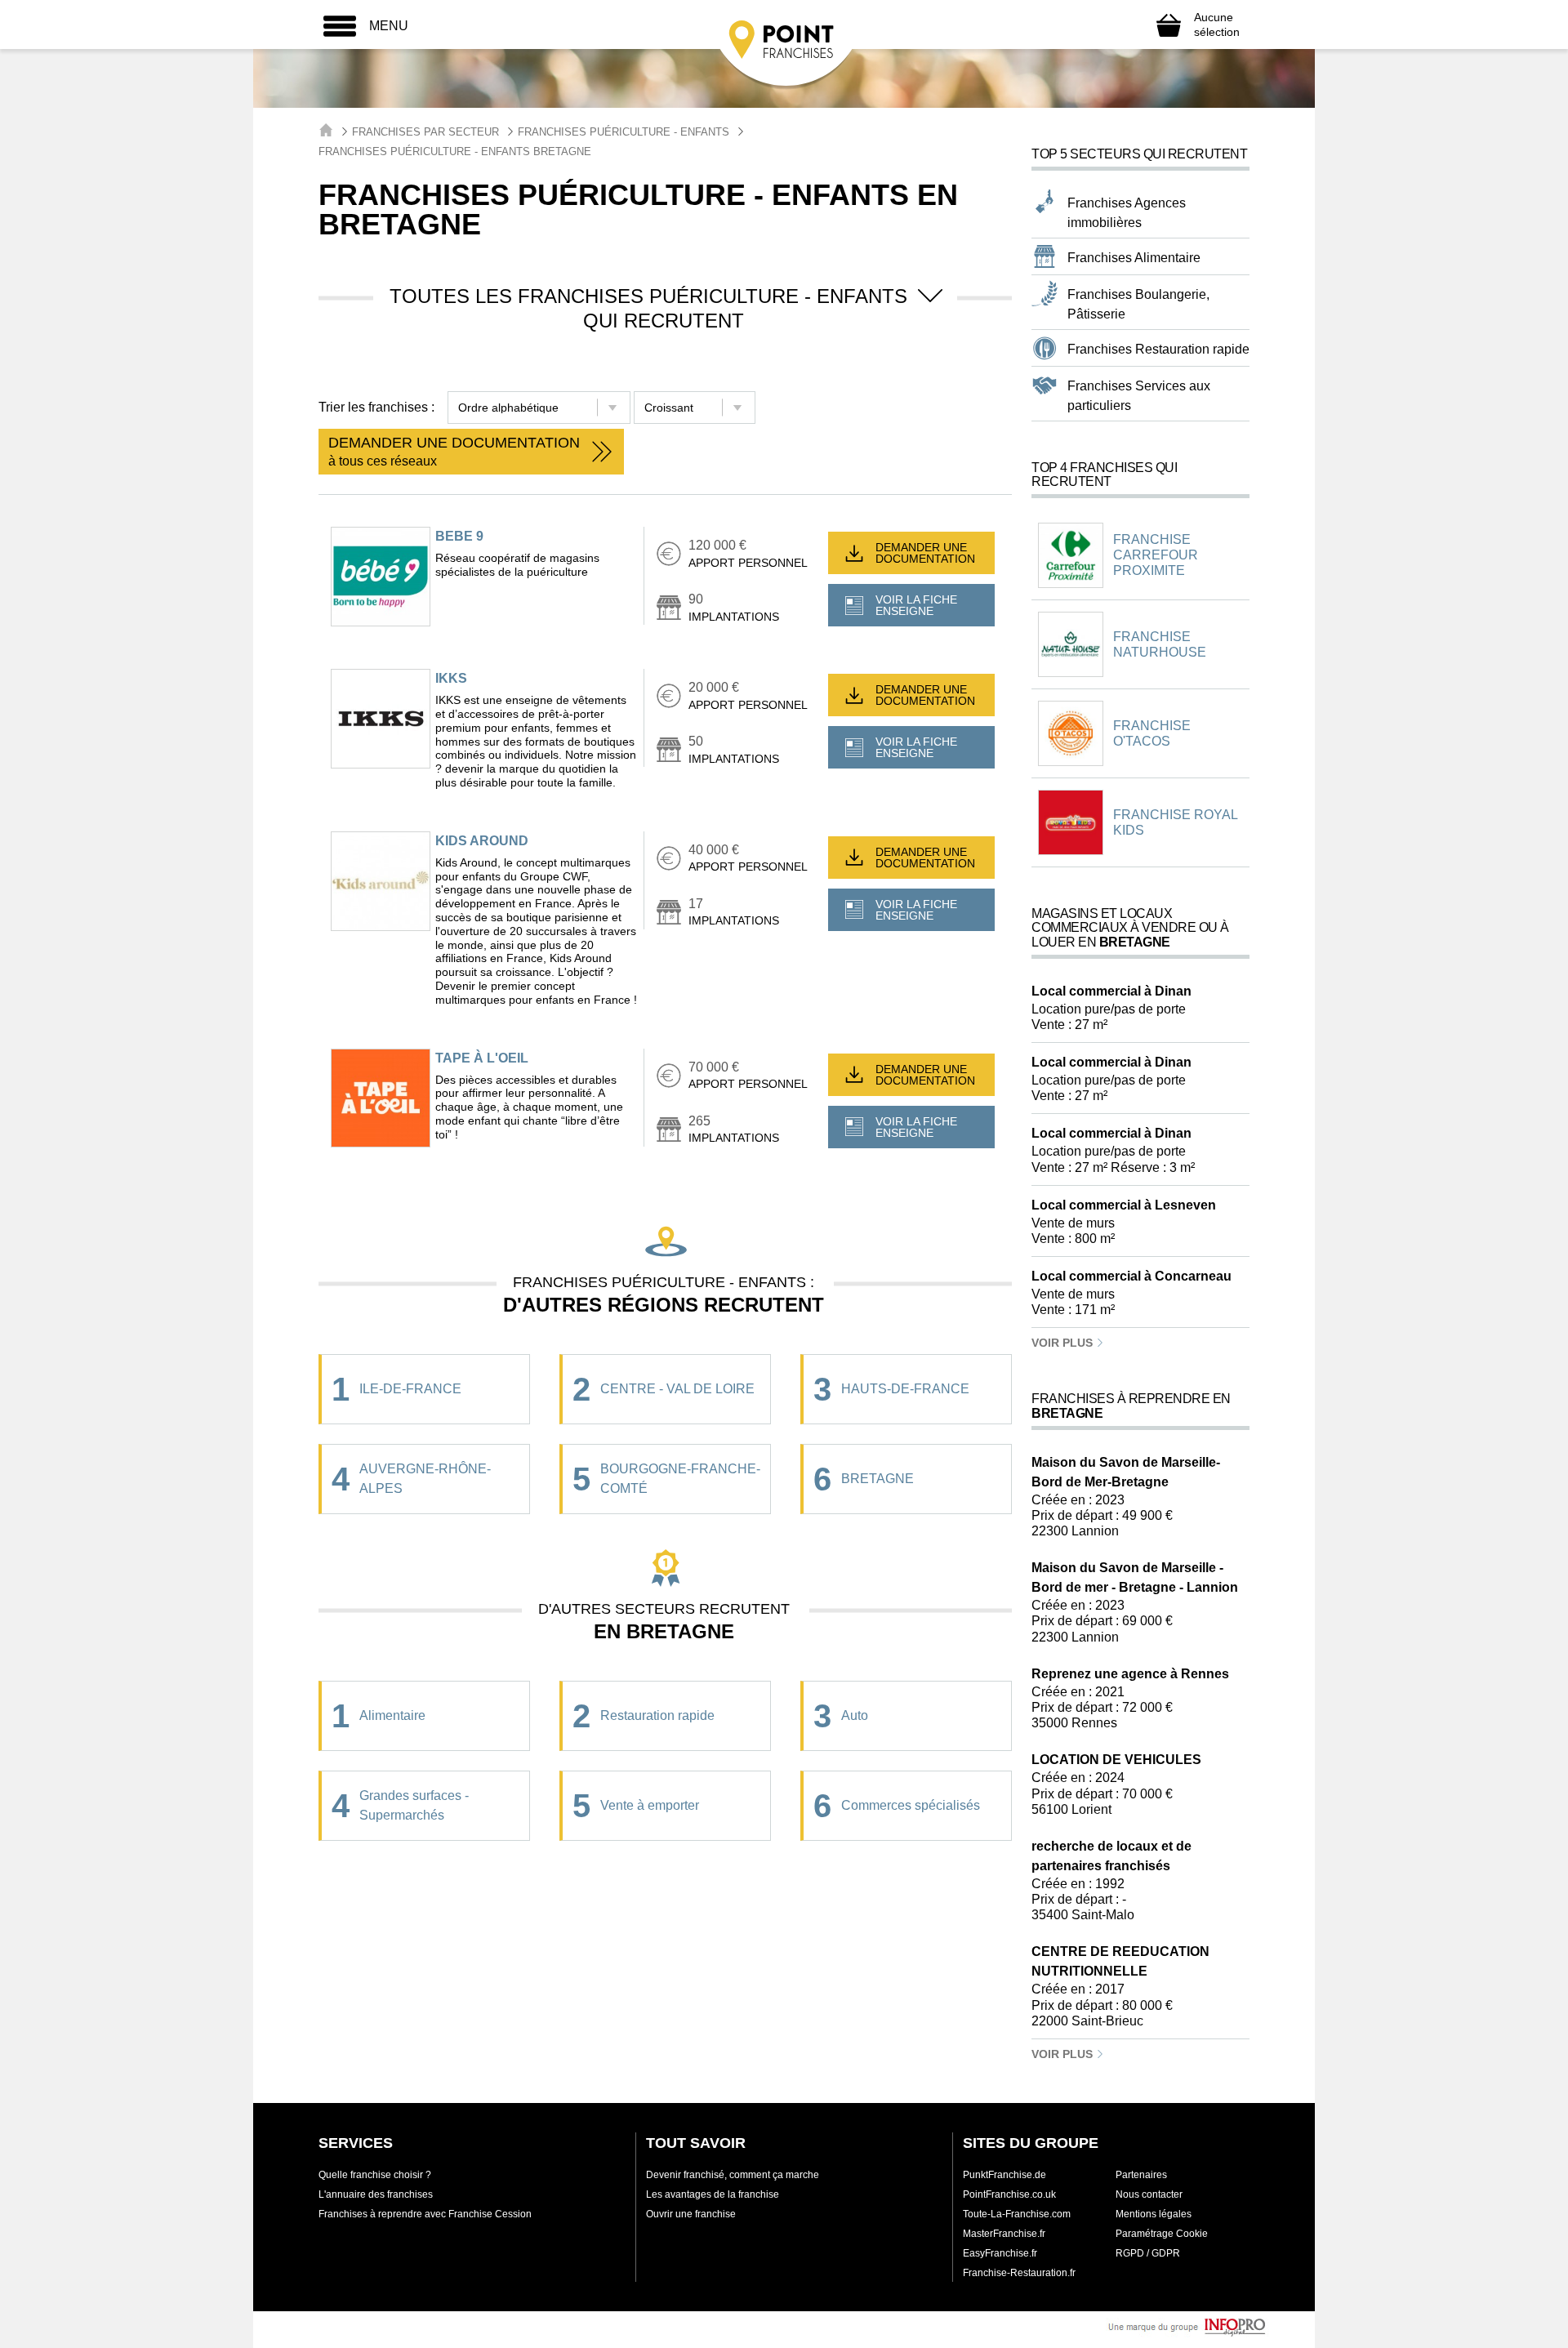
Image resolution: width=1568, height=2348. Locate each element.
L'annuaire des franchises (376, 2194)
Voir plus (1064, 1343)
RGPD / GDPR (1148, 2253)
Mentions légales (1154, 2214)
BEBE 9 (459, 536)
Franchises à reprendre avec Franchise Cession (425, 2214)
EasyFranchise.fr (1000, 2253)
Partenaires (1141, 2175)
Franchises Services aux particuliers (1139, 396)
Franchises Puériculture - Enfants (624, 132)
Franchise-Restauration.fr (1019, 2273)
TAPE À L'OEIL (482, 1058)
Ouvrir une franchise (691, 2214)
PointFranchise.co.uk (1009, 2194)
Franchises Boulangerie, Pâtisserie (1138, 304)
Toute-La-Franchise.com (1017, 2214)
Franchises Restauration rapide (1158, 349)
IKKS (451, 678)
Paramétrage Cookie (1162, 2234)
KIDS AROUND (482, 841)
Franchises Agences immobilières (1127, 213)
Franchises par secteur (425, 132)
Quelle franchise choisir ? (375, 2175)
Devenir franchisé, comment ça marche (733, 2175)
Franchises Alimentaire (1134, 258)
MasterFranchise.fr (1004, 2234)
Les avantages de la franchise (713, 2194)
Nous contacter (1149, 2194)
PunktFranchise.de (1004, 2175)
